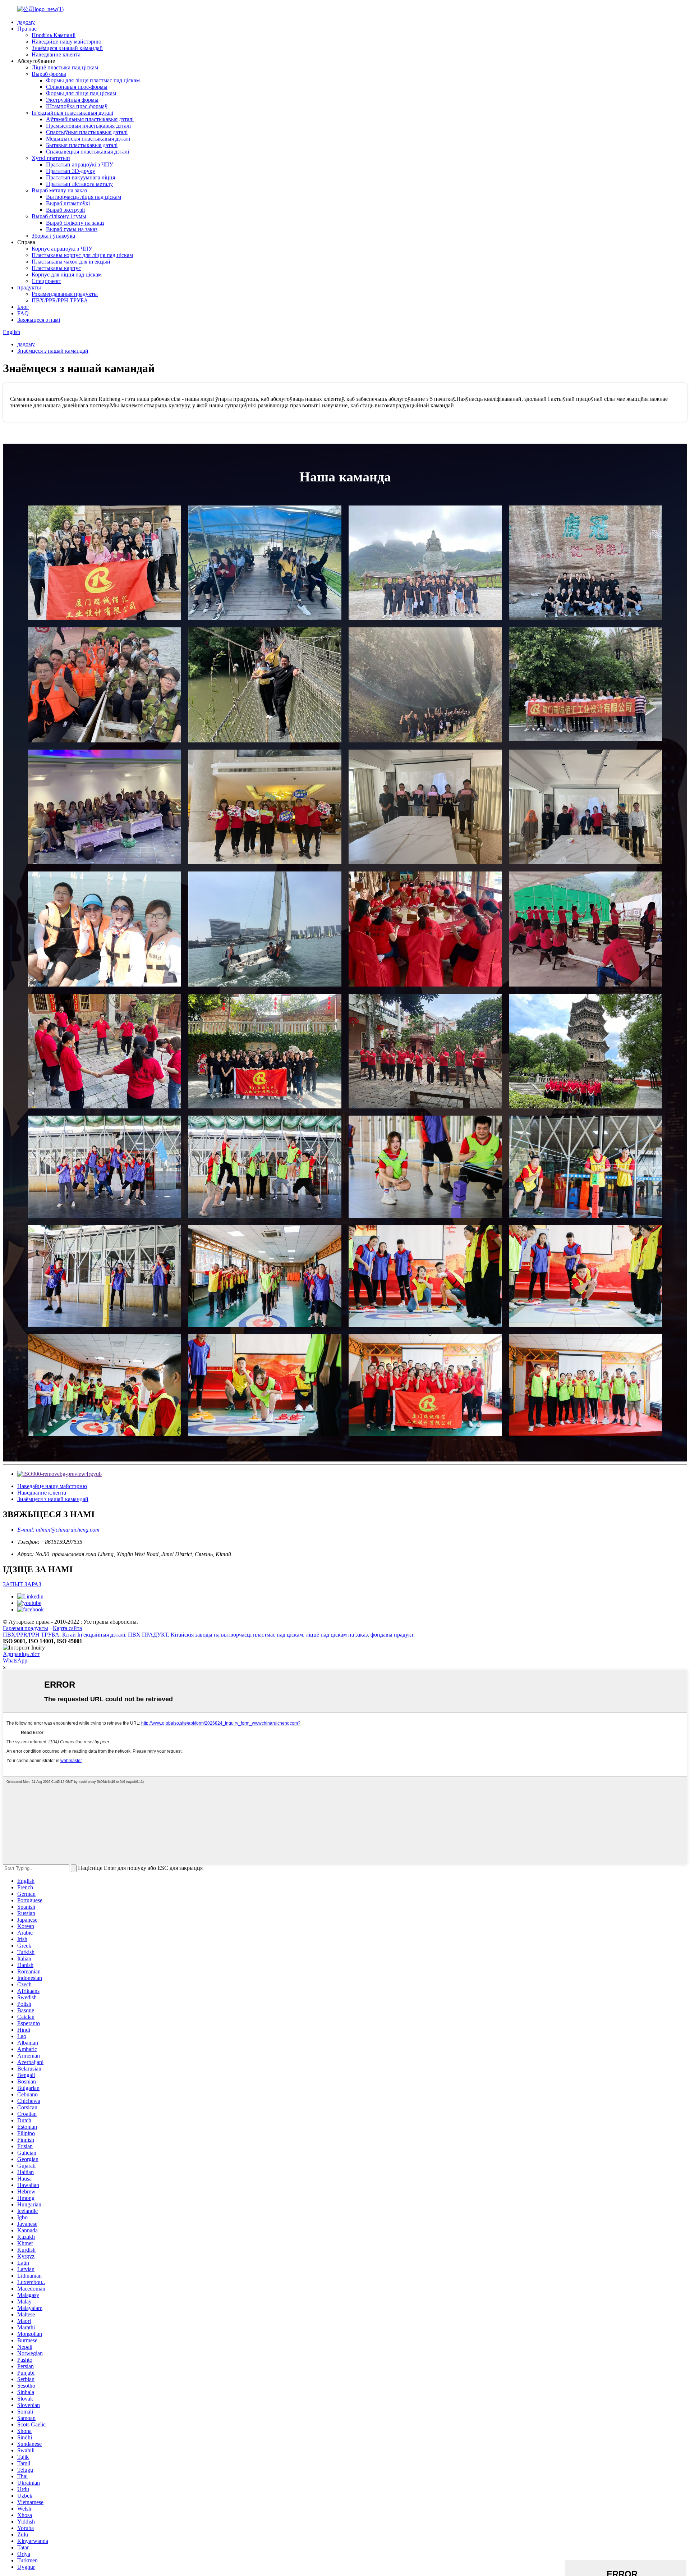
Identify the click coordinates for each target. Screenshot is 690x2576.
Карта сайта (67, 1628)
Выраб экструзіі (65, 210)
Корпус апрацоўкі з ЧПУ (62, 249)
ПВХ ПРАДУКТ (148, 1635)
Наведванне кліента (56, 54)
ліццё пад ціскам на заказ (337, 1635)
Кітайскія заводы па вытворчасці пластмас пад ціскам (237, 1635)
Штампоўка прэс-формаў (77, 106)
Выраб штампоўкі (68, 203)
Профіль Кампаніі (54, 35)
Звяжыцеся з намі (39, 320)
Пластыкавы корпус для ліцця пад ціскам (82, 255)
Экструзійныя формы (72, 100)
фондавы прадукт (392, 1635)
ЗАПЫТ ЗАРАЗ (22, 1584)
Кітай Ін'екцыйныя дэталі (94, 1635)
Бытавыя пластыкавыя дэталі (82, 145)
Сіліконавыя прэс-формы (77, 87)
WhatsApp (15, 1660)
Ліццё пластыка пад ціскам (65, 67)
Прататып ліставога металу (79, 184)
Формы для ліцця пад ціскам (81, 93)
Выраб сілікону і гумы (59, 216)
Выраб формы (49, 74)
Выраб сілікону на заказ (75, 223)
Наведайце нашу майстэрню (66, 42)
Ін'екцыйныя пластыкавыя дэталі (72, 113)
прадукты (29, 287)
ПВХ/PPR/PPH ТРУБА (60, 300)
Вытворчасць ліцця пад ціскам (84, 197)
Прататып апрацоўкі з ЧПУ (80, 164)
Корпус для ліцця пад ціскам (67, 274)
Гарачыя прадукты (26, 1628)
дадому (26, 22)
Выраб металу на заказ (59, 190)
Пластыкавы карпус (56, 268)
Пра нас (27, 29)
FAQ (23, 313)
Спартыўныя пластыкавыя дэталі (87, 132)
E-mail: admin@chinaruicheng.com (58, 1530)
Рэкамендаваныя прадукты (65, 294)
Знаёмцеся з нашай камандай (67, 48)
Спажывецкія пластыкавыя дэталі (88, 152)
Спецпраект (46, 281)
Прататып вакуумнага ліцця (80, 177)
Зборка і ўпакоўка (53, 236)
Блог (23, 307)
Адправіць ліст (21, 1654)
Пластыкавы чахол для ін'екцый (71, 262)
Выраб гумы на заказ (72, 229)
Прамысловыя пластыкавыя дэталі (88, 126)
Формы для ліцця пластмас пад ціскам (93, 80)
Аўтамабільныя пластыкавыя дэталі (90, 119)
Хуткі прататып (51, 158)
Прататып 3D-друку (71, 171)
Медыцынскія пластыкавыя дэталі (88, 139)
